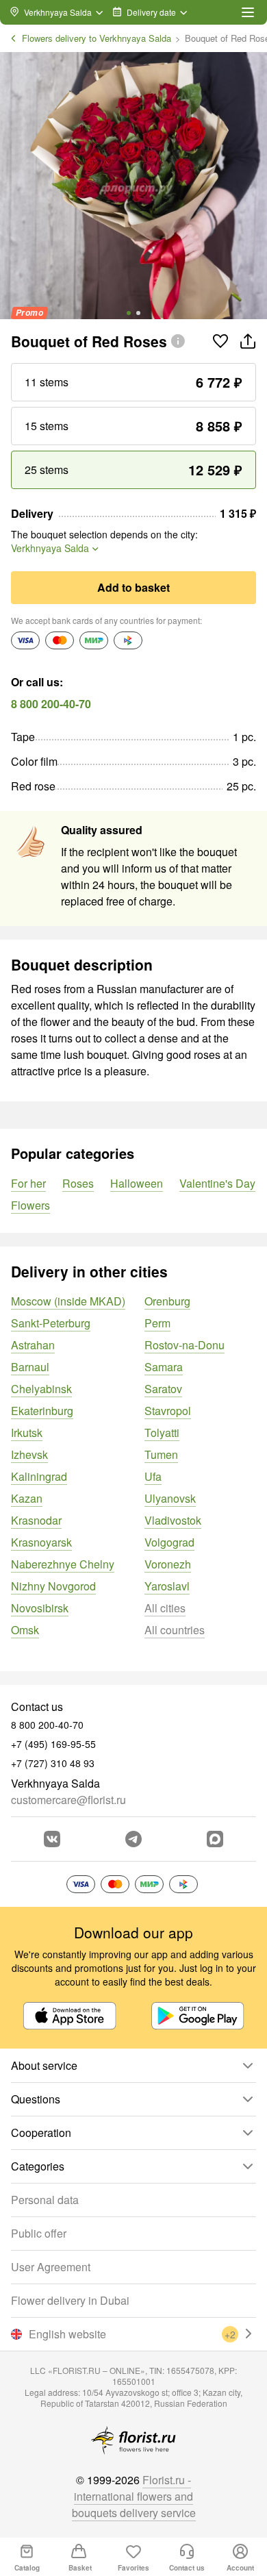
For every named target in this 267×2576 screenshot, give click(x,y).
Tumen (161, 1454)
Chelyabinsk (41, 1389)
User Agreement (51, 2267)
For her (28, 1183)
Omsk (25, 1630)
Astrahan (33, 1345)
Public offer (39, 2233)
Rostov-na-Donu (185, 1345)
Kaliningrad (39, 1476)
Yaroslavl (167, 1586)
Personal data (45, 2200)
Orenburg (167, 1301)
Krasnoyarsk (41, 1542)
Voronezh (168, 1564)
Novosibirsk (40, 1608)
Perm (157, 1323)
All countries (175, 1630)
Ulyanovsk (170, 1498)
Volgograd (169, 1542)
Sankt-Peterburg (51, 1323)
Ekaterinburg (42, 1411)
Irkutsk (27, 1433)
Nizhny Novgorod (53, 1586)
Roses (78, 1183)
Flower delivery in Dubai (70, 2300)
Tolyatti (162, 1433)
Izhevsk (29, 1454)
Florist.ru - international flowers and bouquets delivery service (134, 2496)
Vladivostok (173, 1520)
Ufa (153, 1476)
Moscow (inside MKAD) (68, 1301)
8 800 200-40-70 (51, 704)
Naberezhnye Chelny (63, 1564)
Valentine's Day (217, 1183)
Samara (164, 1367)
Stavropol (168, 1411)
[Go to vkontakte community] (52, 1839)
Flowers (30, 1205)
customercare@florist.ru (68, 1800)
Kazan (27, 1498)
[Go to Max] (215, 1839)
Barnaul (30, 1367)
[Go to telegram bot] (133, 1839)
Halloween (137, 1183)
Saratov (163, 1389)
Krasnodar (36, 1520)
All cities (165, 1608)
